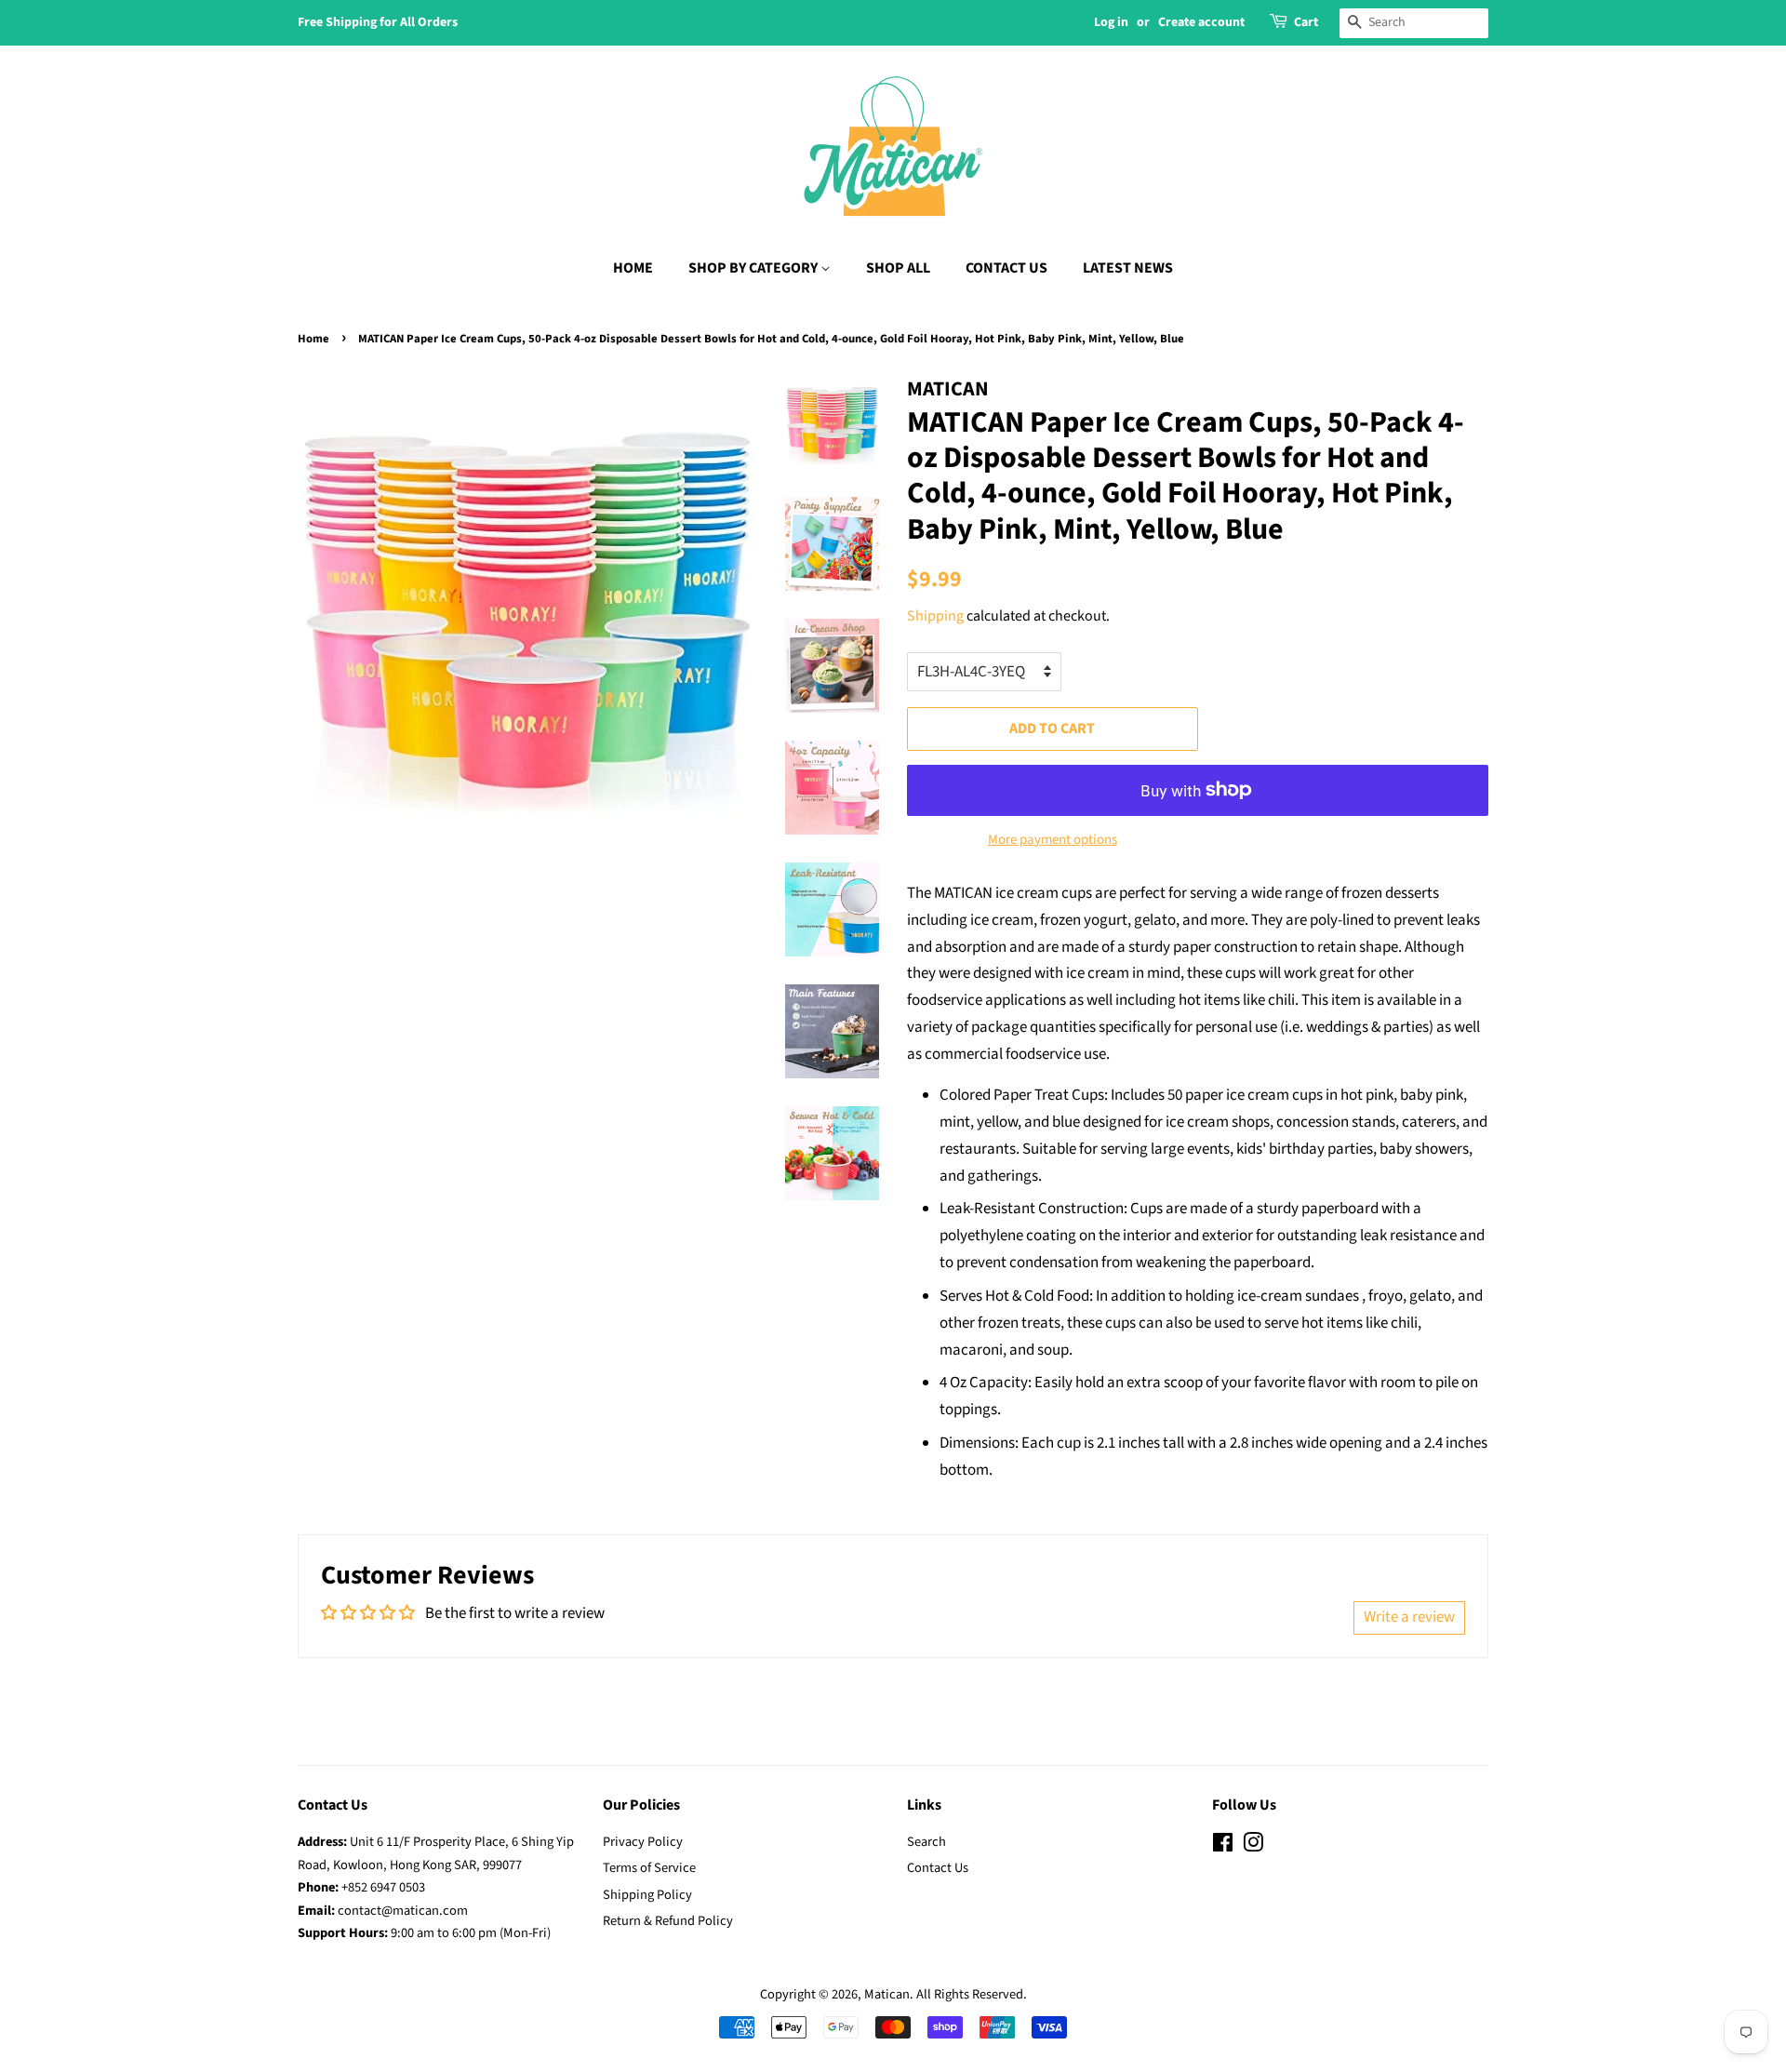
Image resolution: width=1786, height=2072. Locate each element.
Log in (1111, 22)
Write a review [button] (1409, 1617)
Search (926, 1842)
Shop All (898, 268)
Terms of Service (649, 1868)
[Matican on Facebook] (1223, 1846)
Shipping (935, 616)
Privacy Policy (643, 1842)
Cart (1306, 22)
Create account (1201, 22)
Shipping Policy (647, 1895)
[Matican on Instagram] (1253, 1846)
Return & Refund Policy (668, 1921)
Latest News (1128, 268)
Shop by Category (754, 268)
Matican (887, 1994)
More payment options (1053, 840)
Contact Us (1006, 268)
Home (633, 268)
